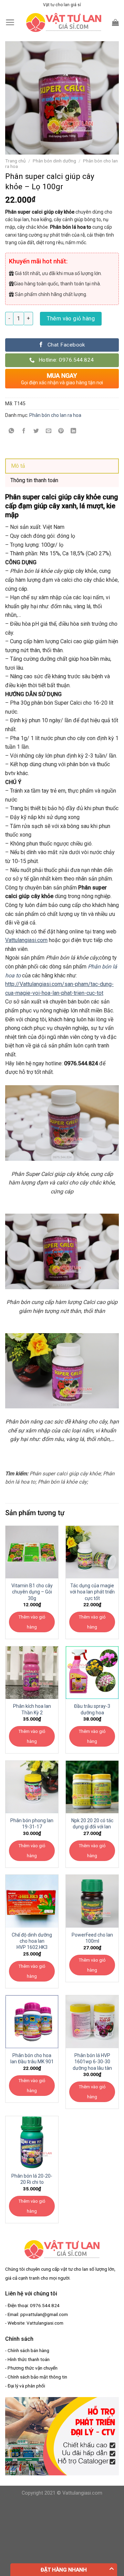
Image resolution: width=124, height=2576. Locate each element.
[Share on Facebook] (24, 431)
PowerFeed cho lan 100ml (92, 1938)
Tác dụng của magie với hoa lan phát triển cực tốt (92, 1592)
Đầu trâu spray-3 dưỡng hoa (92, 1709)
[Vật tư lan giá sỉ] (64, 22)
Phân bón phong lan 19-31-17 (32, 1824)
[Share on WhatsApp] (12, 431)
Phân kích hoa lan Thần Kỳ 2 (32, 1709)
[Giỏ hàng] (115, 22)
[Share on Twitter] (36, 431)
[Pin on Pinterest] (61, 431)
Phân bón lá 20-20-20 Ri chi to (32, 2179)
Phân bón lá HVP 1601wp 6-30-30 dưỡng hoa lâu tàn (92, 2062)
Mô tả (18, 466)
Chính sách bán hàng (28, 2350)
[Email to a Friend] (49, 431)
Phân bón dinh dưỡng (54, 161)
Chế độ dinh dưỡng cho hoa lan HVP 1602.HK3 (32, 1941)
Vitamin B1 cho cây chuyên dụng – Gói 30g (32, 1592)
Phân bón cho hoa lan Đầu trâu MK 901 (32, 2058)
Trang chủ (15, 161)
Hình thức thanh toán (29, 2359)
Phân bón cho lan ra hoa (55, 415)
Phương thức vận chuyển (33, 2368)
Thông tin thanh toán (34, 480)
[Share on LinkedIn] (74, 431)
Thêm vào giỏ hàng (71, 319)
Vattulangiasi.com (26, 940)
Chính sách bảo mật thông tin (37, 2377)
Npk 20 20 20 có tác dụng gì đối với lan (92, 1824)
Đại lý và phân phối (26, 2386)
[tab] (62, 466)
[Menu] (10, 22)
